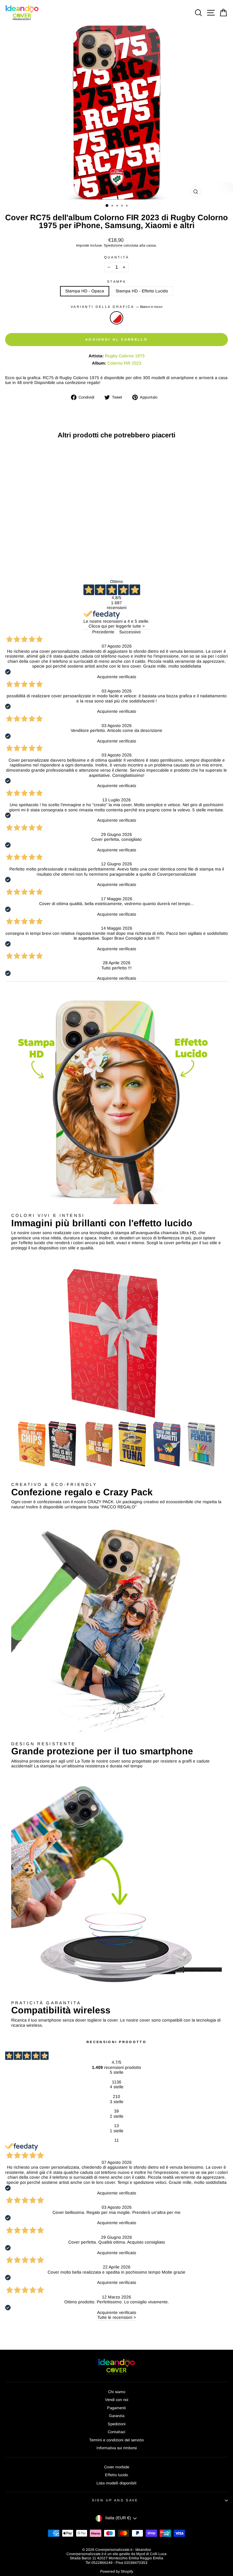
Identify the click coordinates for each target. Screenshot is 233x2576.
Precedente (103, 632)
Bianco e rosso (116, 318)
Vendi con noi (117, 2400)
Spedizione (113, 245)
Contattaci (116, 2432)
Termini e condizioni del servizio (116, 2440)
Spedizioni (117, 2424)
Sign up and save (115, 2500)
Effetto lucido (116, 2475)
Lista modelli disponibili (116, 2483)
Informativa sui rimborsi (117, 2448)
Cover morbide (117, 2467)
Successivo (130, 632)
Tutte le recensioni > (117, 2317)
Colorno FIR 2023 (124, 363)
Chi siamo (117, 2392)
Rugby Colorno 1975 (125, 356)
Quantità (117, 257)
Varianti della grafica (116, 307)
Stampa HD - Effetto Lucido (142, 291)
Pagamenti (116, 2408)
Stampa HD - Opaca (85, 291)
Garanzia (117, 2416)
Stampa (116, 281)
